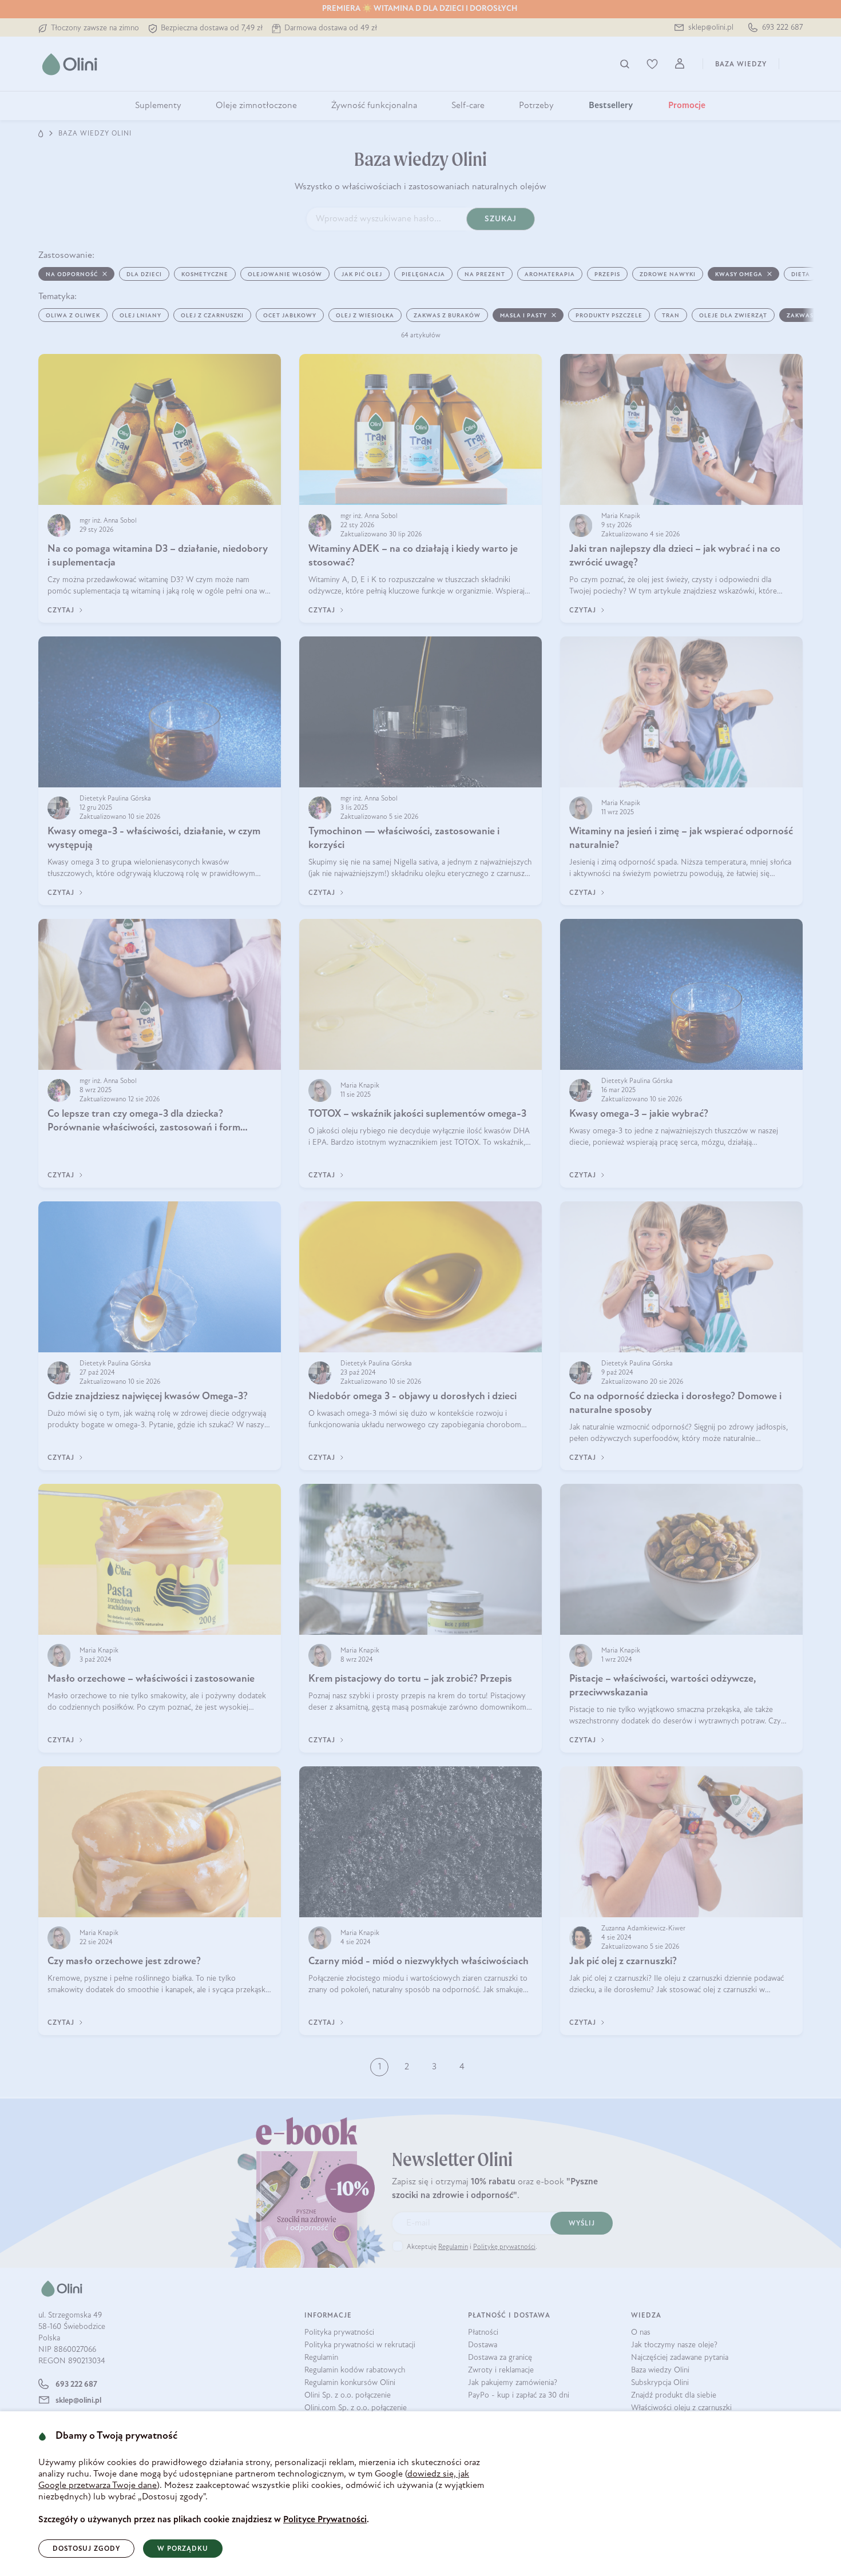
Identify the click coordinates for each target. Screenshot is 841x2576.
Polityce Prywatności (325, 2520)
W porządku (183, 2549)
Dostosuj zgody (86, 2549)
